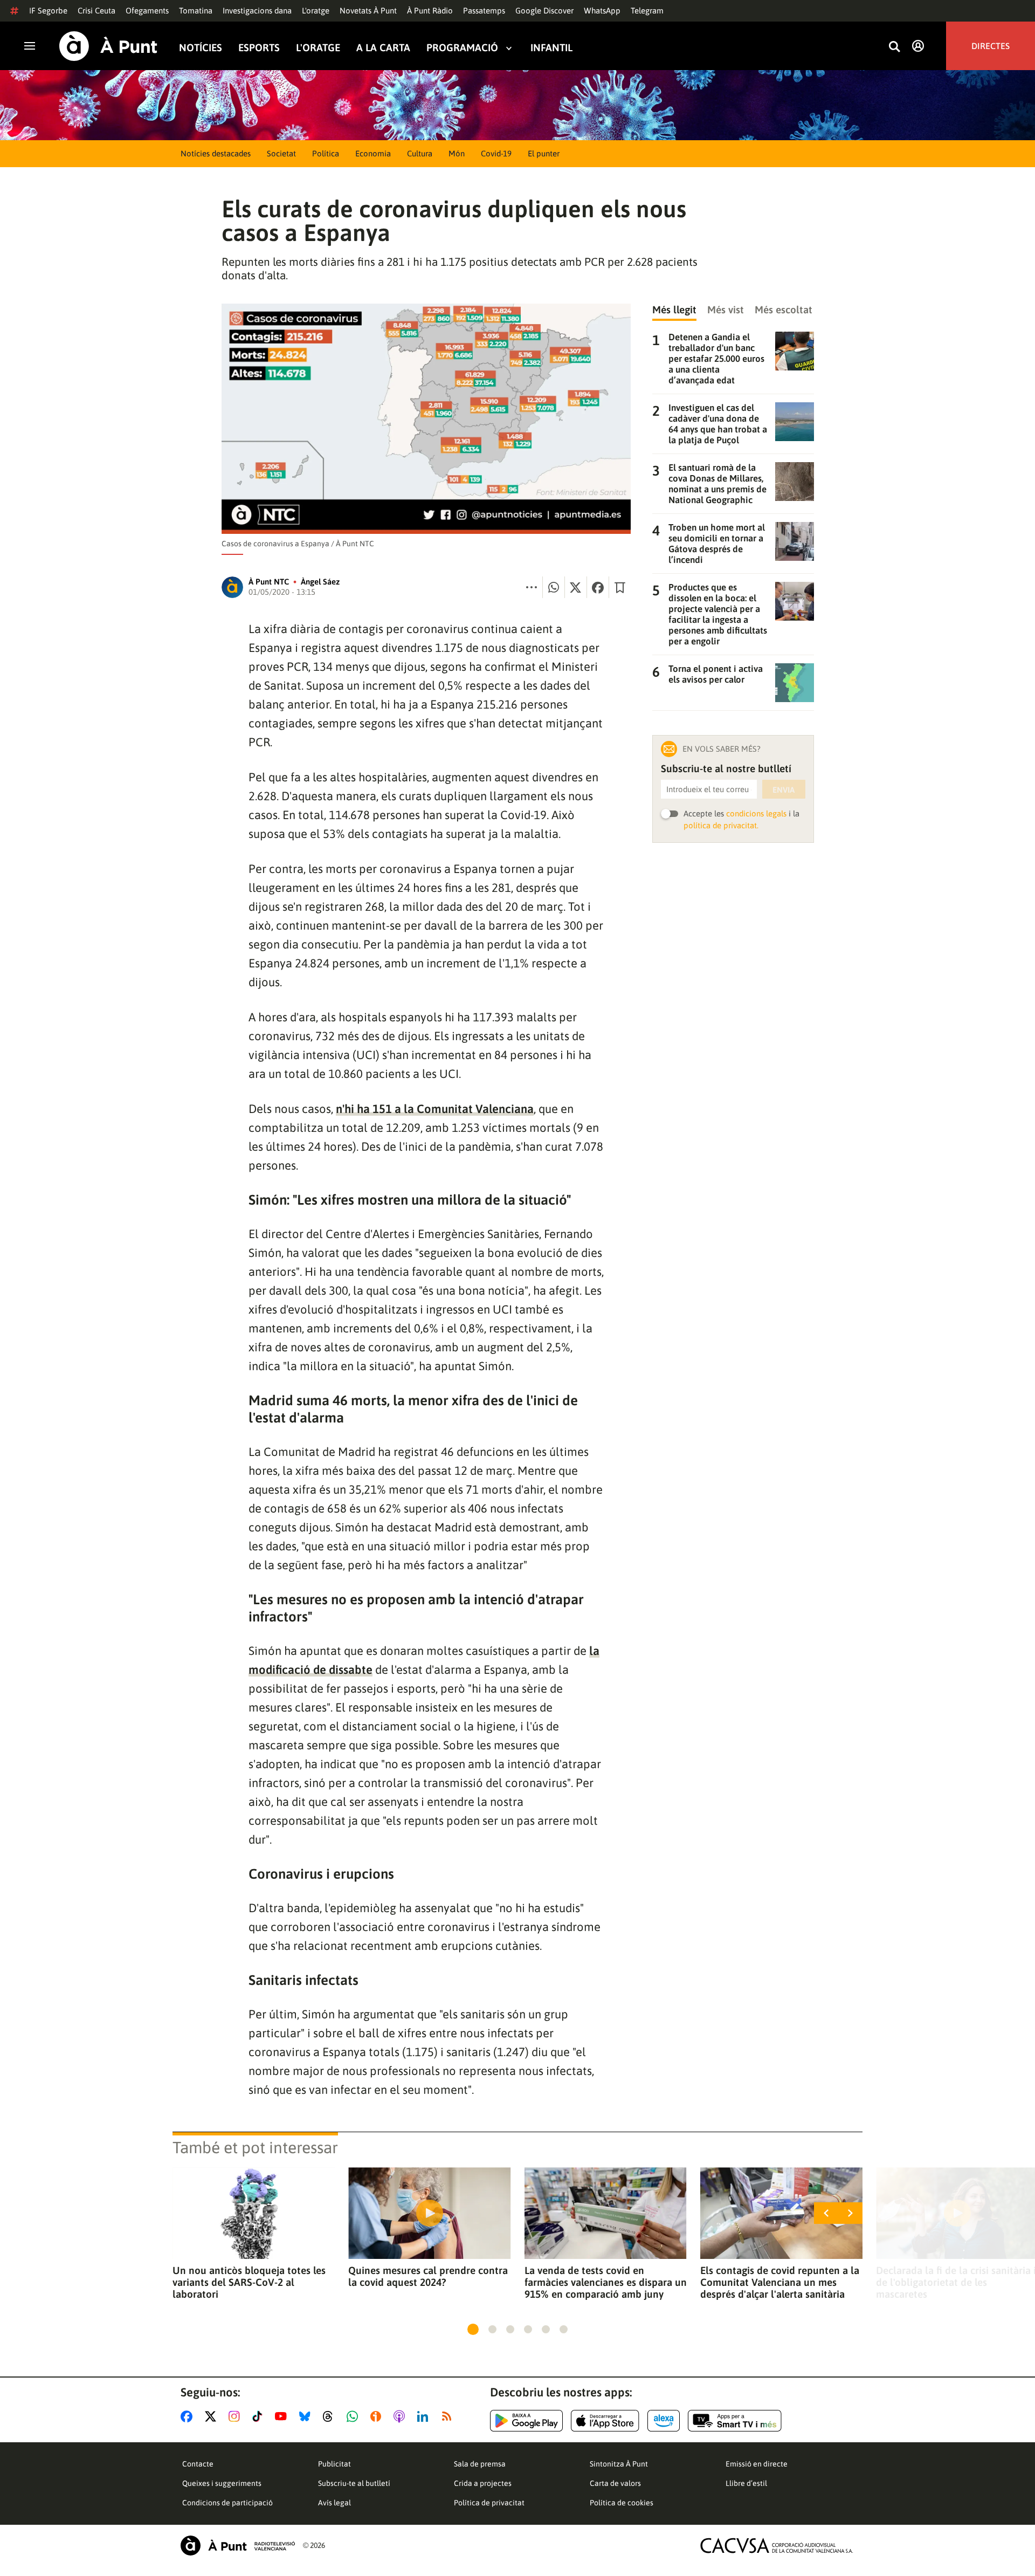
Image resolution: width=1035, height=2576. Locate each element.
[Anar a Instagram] (236, 2416)
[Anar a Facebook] (189, 2416)
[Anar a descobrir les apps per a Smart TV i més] (735, 2421)
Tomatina (196, 11)
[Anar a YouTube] (283, 2416)
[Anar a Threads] (331, 2416)
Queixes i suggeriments (222, 2483)
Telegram (647, 11)
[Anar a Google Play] (526, 2421)
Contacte (198, 2464)
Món (457, 153)
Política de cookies (622, 2503)
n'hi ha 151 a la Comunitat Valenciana (435, 1109)
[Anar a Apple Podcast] (401, 2416)
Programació (462, 48)
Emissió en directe (757, 2464)
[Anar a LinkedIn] (425, 2416)
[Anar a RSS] (449, 2416)
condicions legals (756, 813)
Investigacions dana (257, 11)
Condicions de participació (227, 2503)
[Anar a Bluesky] (307, 2416)
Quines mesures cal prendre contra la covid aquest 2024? (428, 2276)
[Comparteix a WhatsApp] (554, 587)
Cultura (420, 153)
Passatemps (484, 11)
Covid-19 (496, 153)
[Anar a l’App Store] (605, 2421)
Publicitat (334, 2464)
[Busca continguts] (894, 47)
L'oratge (316, 11)
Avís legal (334, 2503)
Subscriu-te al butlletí (354, 2483)
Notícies (201, 48)
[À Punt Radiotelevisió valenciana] (238, 2546)
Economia (373, 153)
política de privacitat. (721, 825)
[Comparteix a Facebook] (598, 587)
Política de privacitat (489, 2503)
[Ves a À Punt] (108, 46)
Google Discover (544, 11)
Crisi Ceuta (96, 11)
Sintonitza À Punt (619, 2464)
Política (326, 153)
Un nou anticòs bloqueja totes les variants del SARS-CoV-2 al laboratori (249, 2282)
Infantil (551, 48)
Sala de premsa (480, 2464)
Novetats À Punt (368, 11)
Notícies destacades (216, 153)
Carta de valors (615, 2483)
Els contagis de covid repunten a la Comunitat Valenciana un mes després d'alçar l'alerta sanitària (780, 2282)
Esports (259, 48)
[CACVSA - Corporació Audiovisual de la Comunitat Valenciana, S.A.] (777, 2546)
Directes (991, 46)
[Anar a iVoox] (378, 2416)
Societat (281, 153)
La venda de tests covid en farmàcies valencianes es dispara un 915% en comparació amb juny (606, 2282)
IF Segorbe (48, 11)
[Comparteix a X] (576, 587)
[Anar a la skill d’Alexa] (664, 2421)
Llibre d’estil (746, 2483)
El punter (544, 153)
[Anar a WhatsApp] (354, 2416)
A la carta (383, 48)
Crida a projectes (483, 2483)
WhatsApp (602, 11)
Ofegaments (147, 11)
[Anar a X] (213, 2416)
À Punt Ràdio (430, 11)
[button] (473, 2329)
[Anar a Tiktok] (260, 2416)
